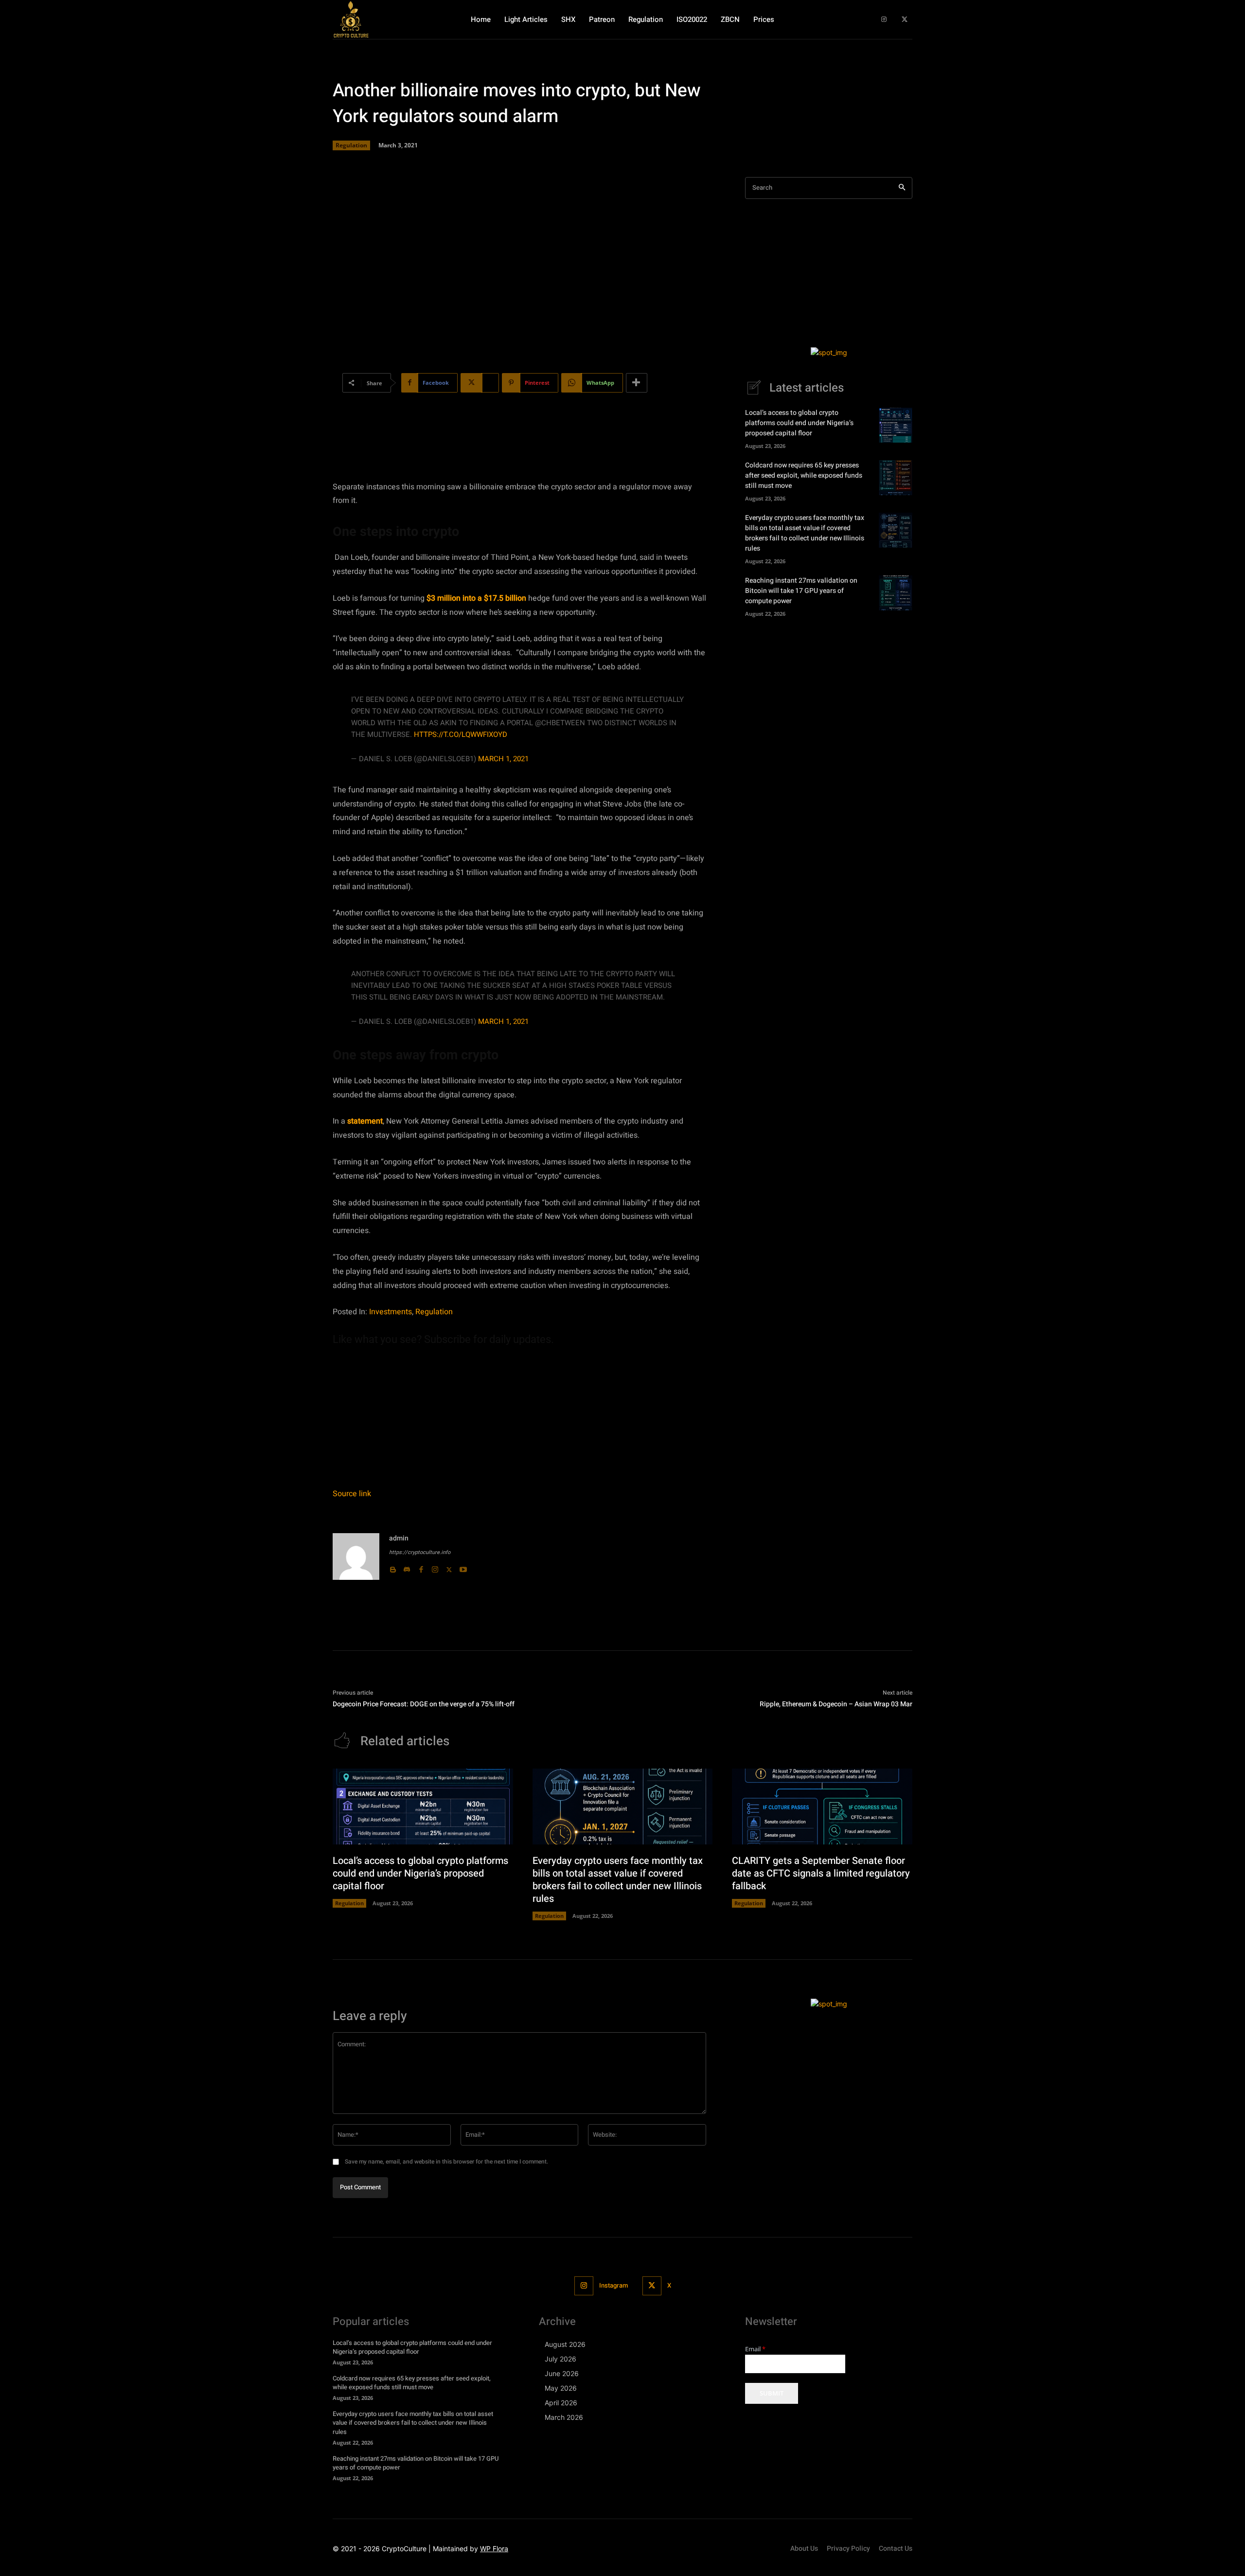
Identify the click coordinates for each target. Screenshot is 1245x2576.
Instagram (614, 2285)
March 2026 (564, 2417)
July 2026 (560, 2359)
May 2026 (561, 2388)
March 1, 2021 (503, 759)
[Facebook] (421, 1567)
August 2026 (565, 2344)
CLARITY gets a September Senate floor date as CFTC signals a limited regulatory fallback (821, 1873)
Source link (352, 1494)
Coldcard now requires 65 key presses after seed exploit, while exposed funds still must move (804, 475)
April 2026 (561, 2403)
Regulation (351, 145)
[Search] (902, 188)
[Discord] (407, 1567)
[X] (904, 20)
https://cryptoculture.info (420, 1552)
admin (399, 1538)
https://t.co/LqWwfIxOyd (461, 734)
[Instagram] (884, 20)
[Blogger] (393, 1567)
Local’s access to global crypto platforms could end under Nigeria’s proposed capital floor (799, 423)
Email (755, 2349)
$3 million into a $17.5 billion (476, 598)
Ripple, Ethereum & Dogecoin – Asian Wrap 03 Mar (836, 1704)
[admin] (356, 1556)
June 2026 (562, 2373)
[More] (637, 383)
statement (365, 1121)
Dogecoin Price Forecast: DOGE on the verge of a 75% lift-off (424, 1704)
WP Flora (494, 2549)
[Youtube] (463, 1567)
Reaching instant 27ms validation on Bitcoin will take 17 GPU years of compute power (801, 591)
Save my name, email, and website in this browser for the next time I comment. (446, 2162)
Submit (772, 2393)
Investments (391, 1312)
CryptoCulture (404, 2549)
